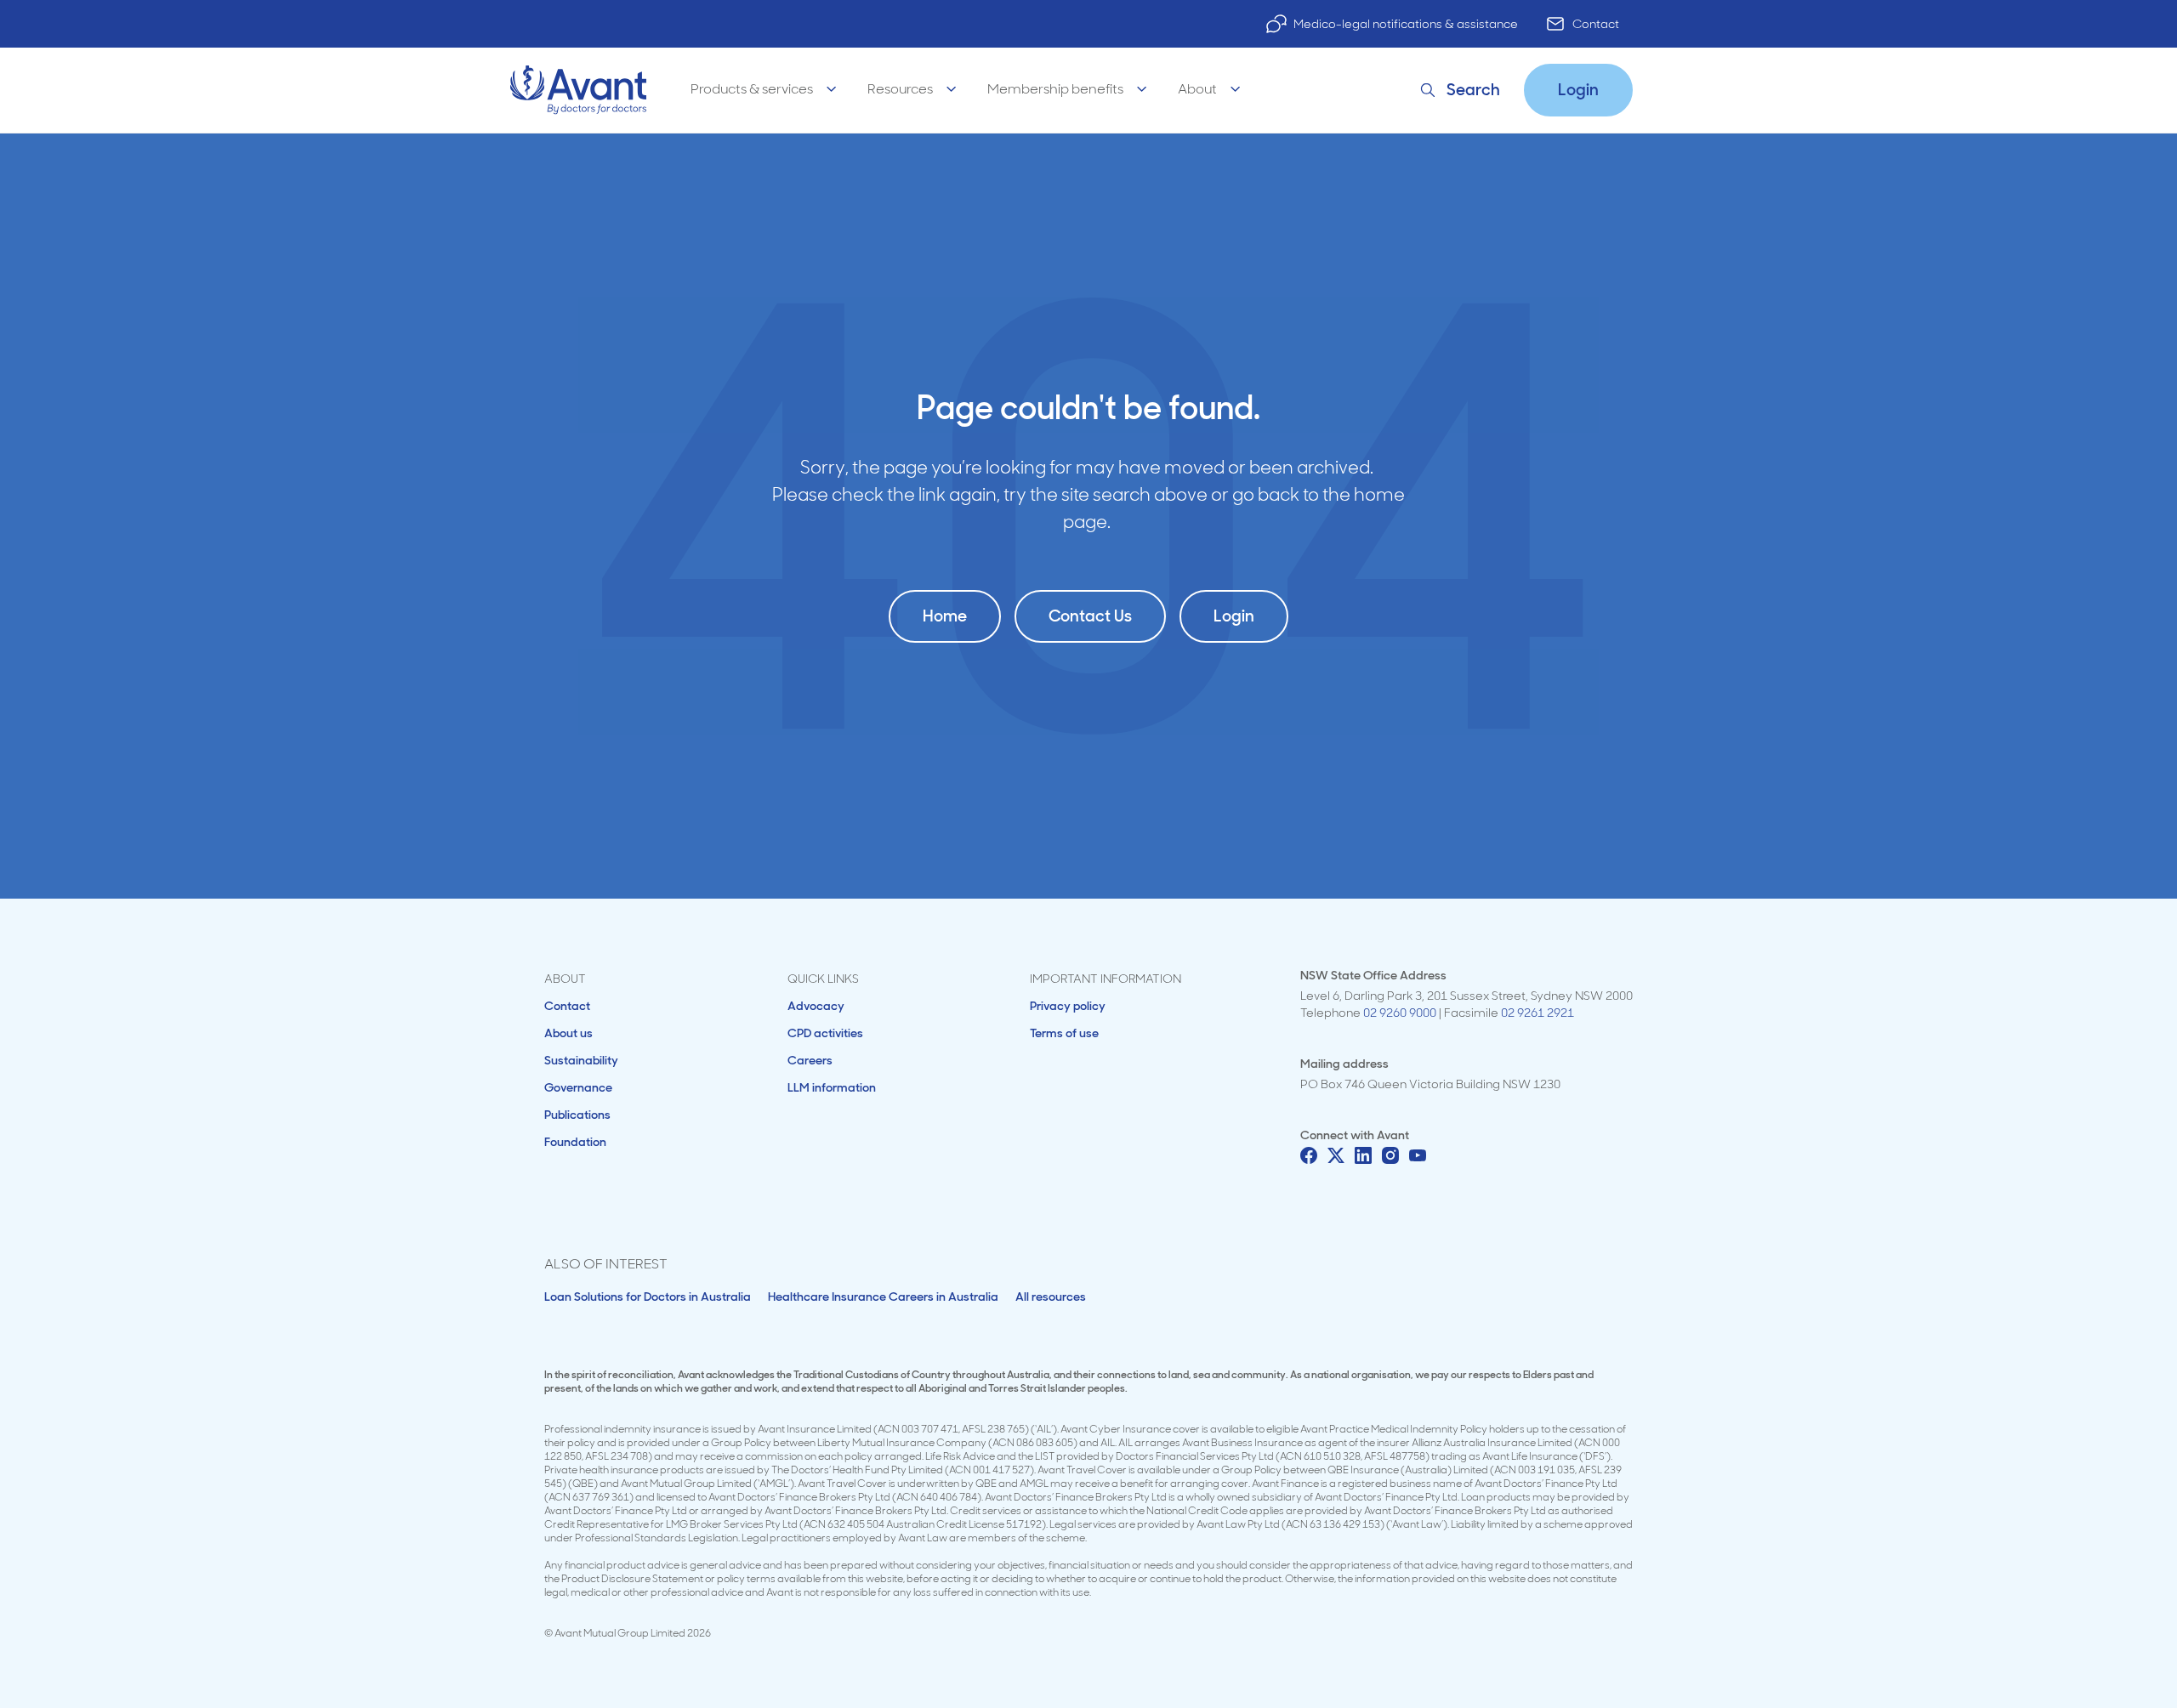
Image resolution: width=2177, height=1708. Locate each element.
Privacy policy (1068, 1006)
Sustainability (581, 1060)
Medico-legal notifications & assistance (1406, 24)
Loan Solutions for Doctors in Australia (648, 1297)
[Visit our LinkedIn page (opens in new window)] (1363, 1155)
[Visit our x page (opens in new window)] (1336, 1155)
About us (568, 1033)
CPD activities (825, 1033)
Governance (578, 1087)
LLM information (832, 1087)
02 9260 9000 (1400, 1013)
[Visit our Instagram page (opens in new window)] (1390, 1155)
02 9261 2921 (1538, 1013)
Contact (1596, 24)
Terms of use (1064, 1033)
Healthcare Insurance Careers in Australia (883, 1297)
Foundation (575, 1142)
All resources (1051, 1297)
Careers (810, 1060)
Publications (577, 1115)
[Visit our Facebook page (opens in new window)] (1309, 1155)
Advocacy (816, 1006)
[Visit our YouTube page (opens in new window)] (1418, 1155)
